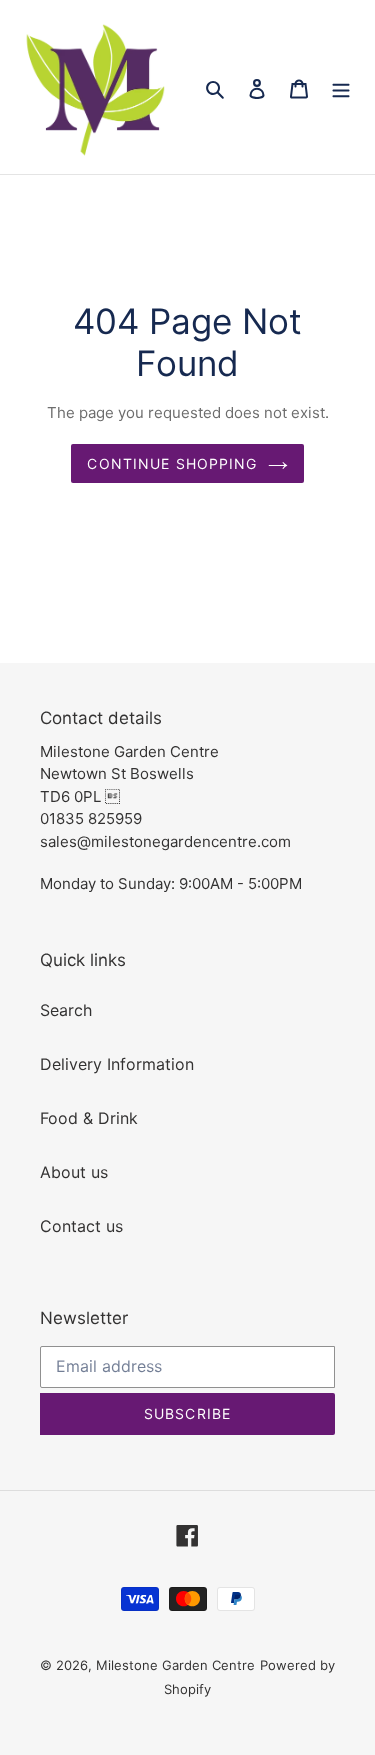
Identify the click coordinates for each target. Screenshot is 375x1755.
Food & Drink (89, 1118)
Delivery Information (117, 1064)
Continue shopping (172, 463)
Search (66, 1010)
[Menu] (341, 87)
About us (74, 1172)
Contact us (81, 1226)
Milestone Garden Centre (175, 1665)
